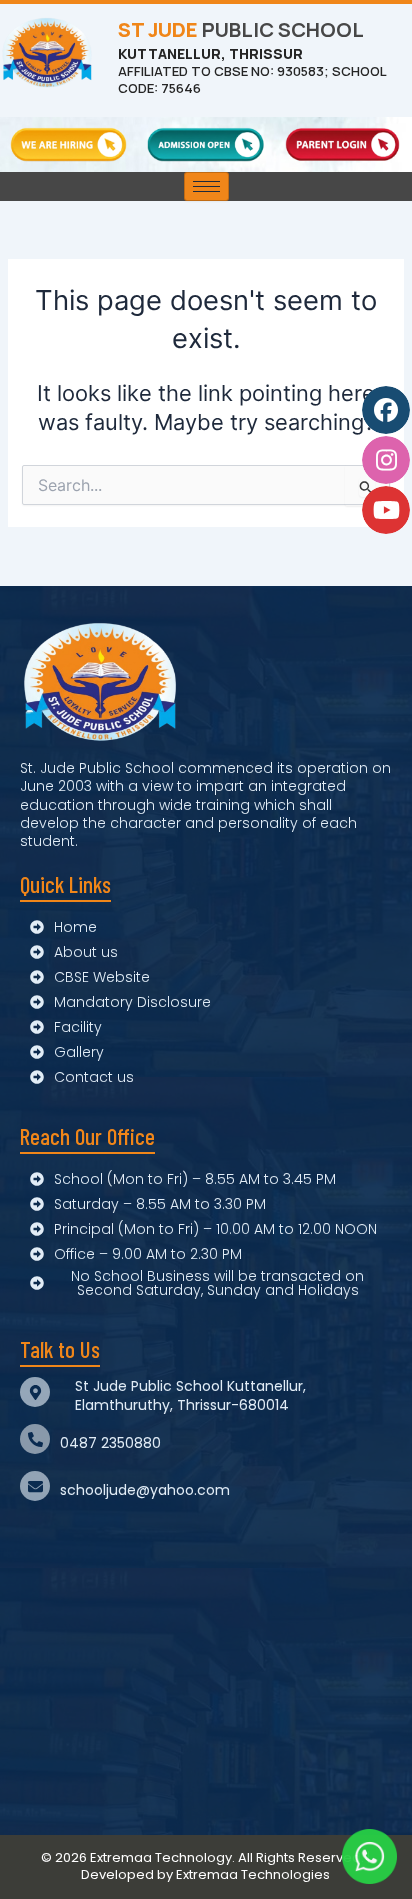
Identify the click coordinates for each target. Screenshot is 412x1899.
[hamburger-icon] (206, 186)
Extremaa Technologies (253, 1874)
